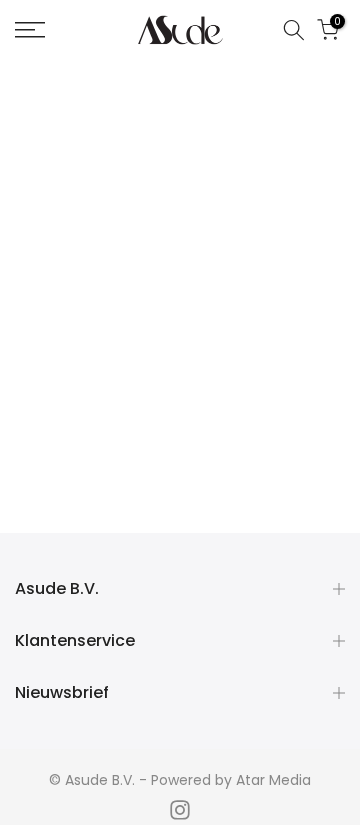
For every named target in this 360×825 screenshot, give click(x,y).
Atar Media (273, 780)
